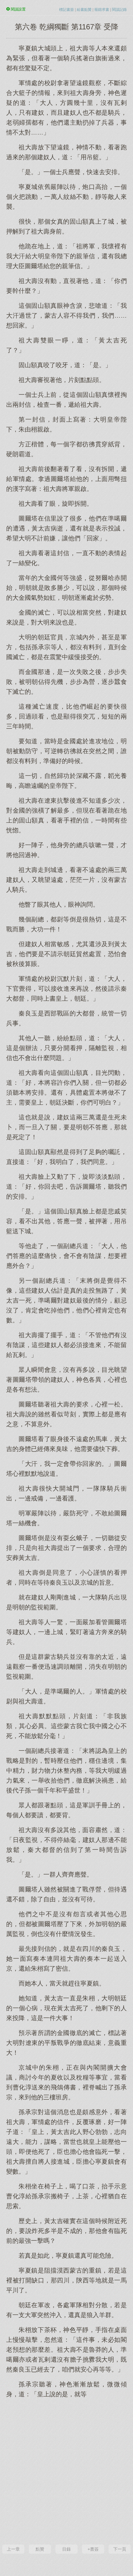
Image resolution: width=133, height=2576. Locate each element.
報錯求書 (102, 10)
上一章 (13, 2549)
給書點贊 (84, 10)
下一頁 (120, 2549)
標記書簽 (66, 10)
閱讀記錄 (119, 10)
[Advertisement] (66, 2471)
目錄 (66, 2549)
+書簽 (93, 2549)
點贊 (40, 2549)
